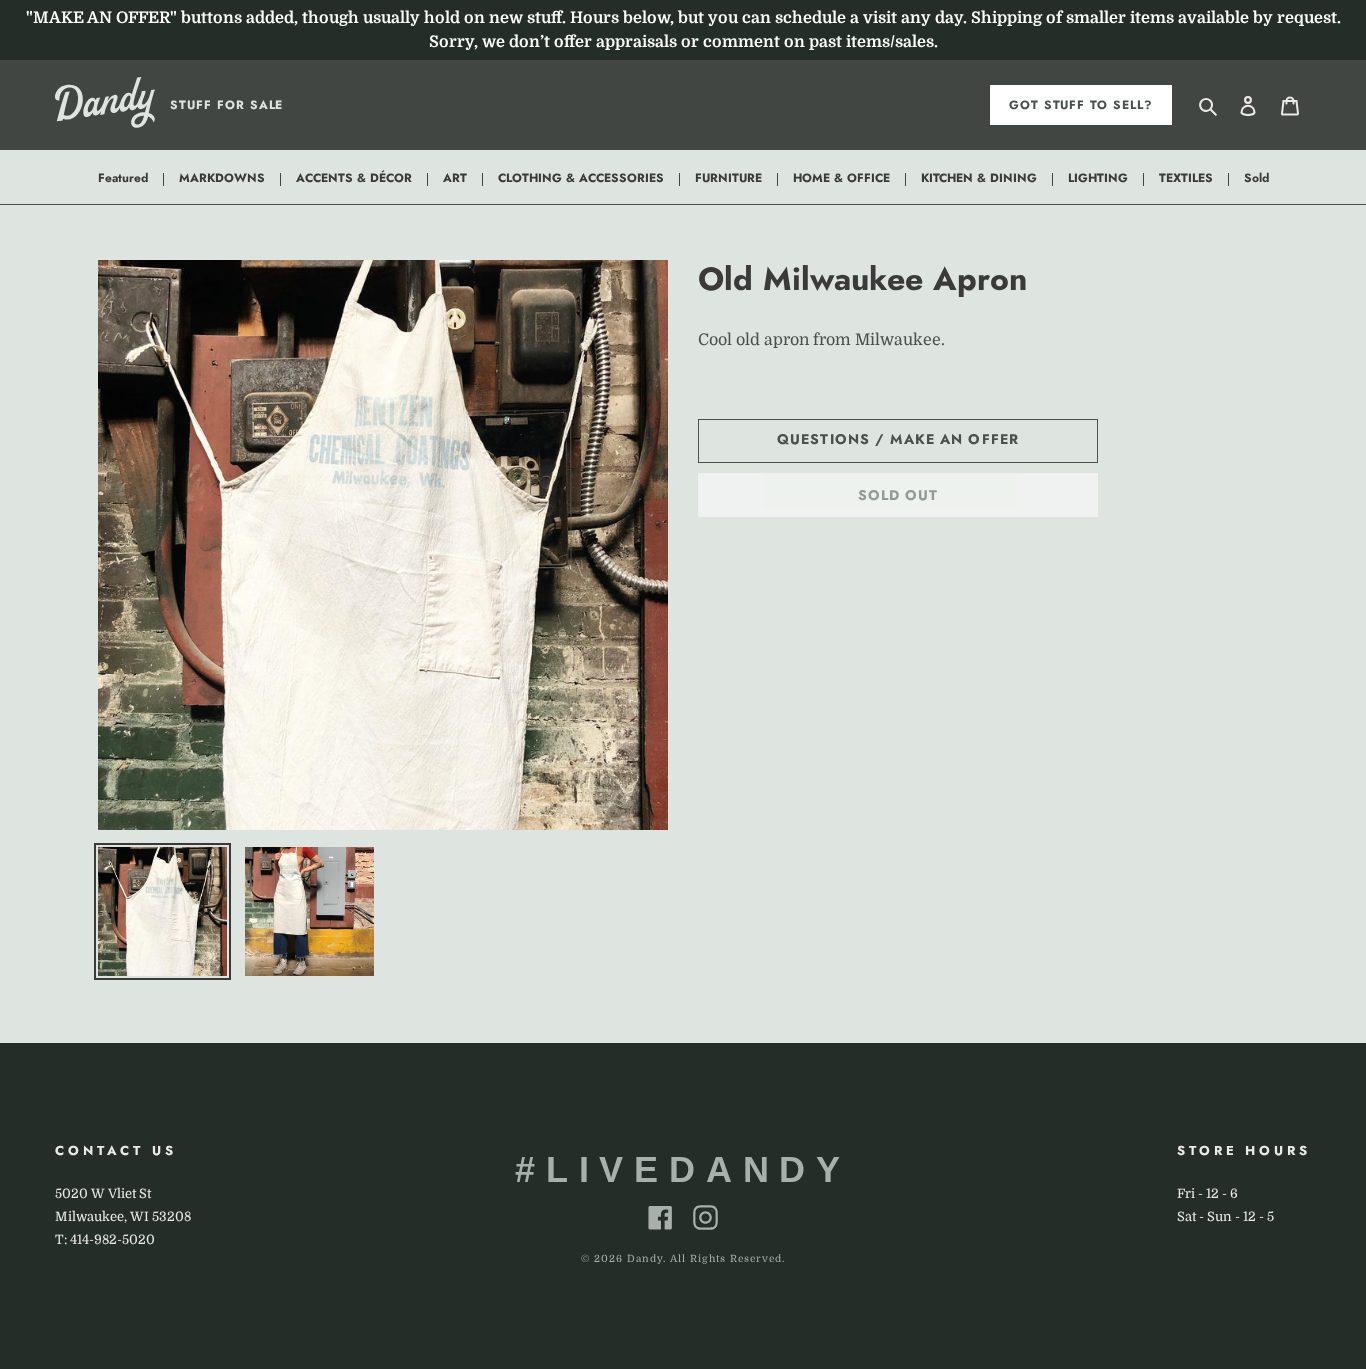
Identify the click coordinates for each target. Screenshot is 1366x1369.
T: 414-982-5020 (105, 1239)
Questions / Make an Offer (898, 439)
